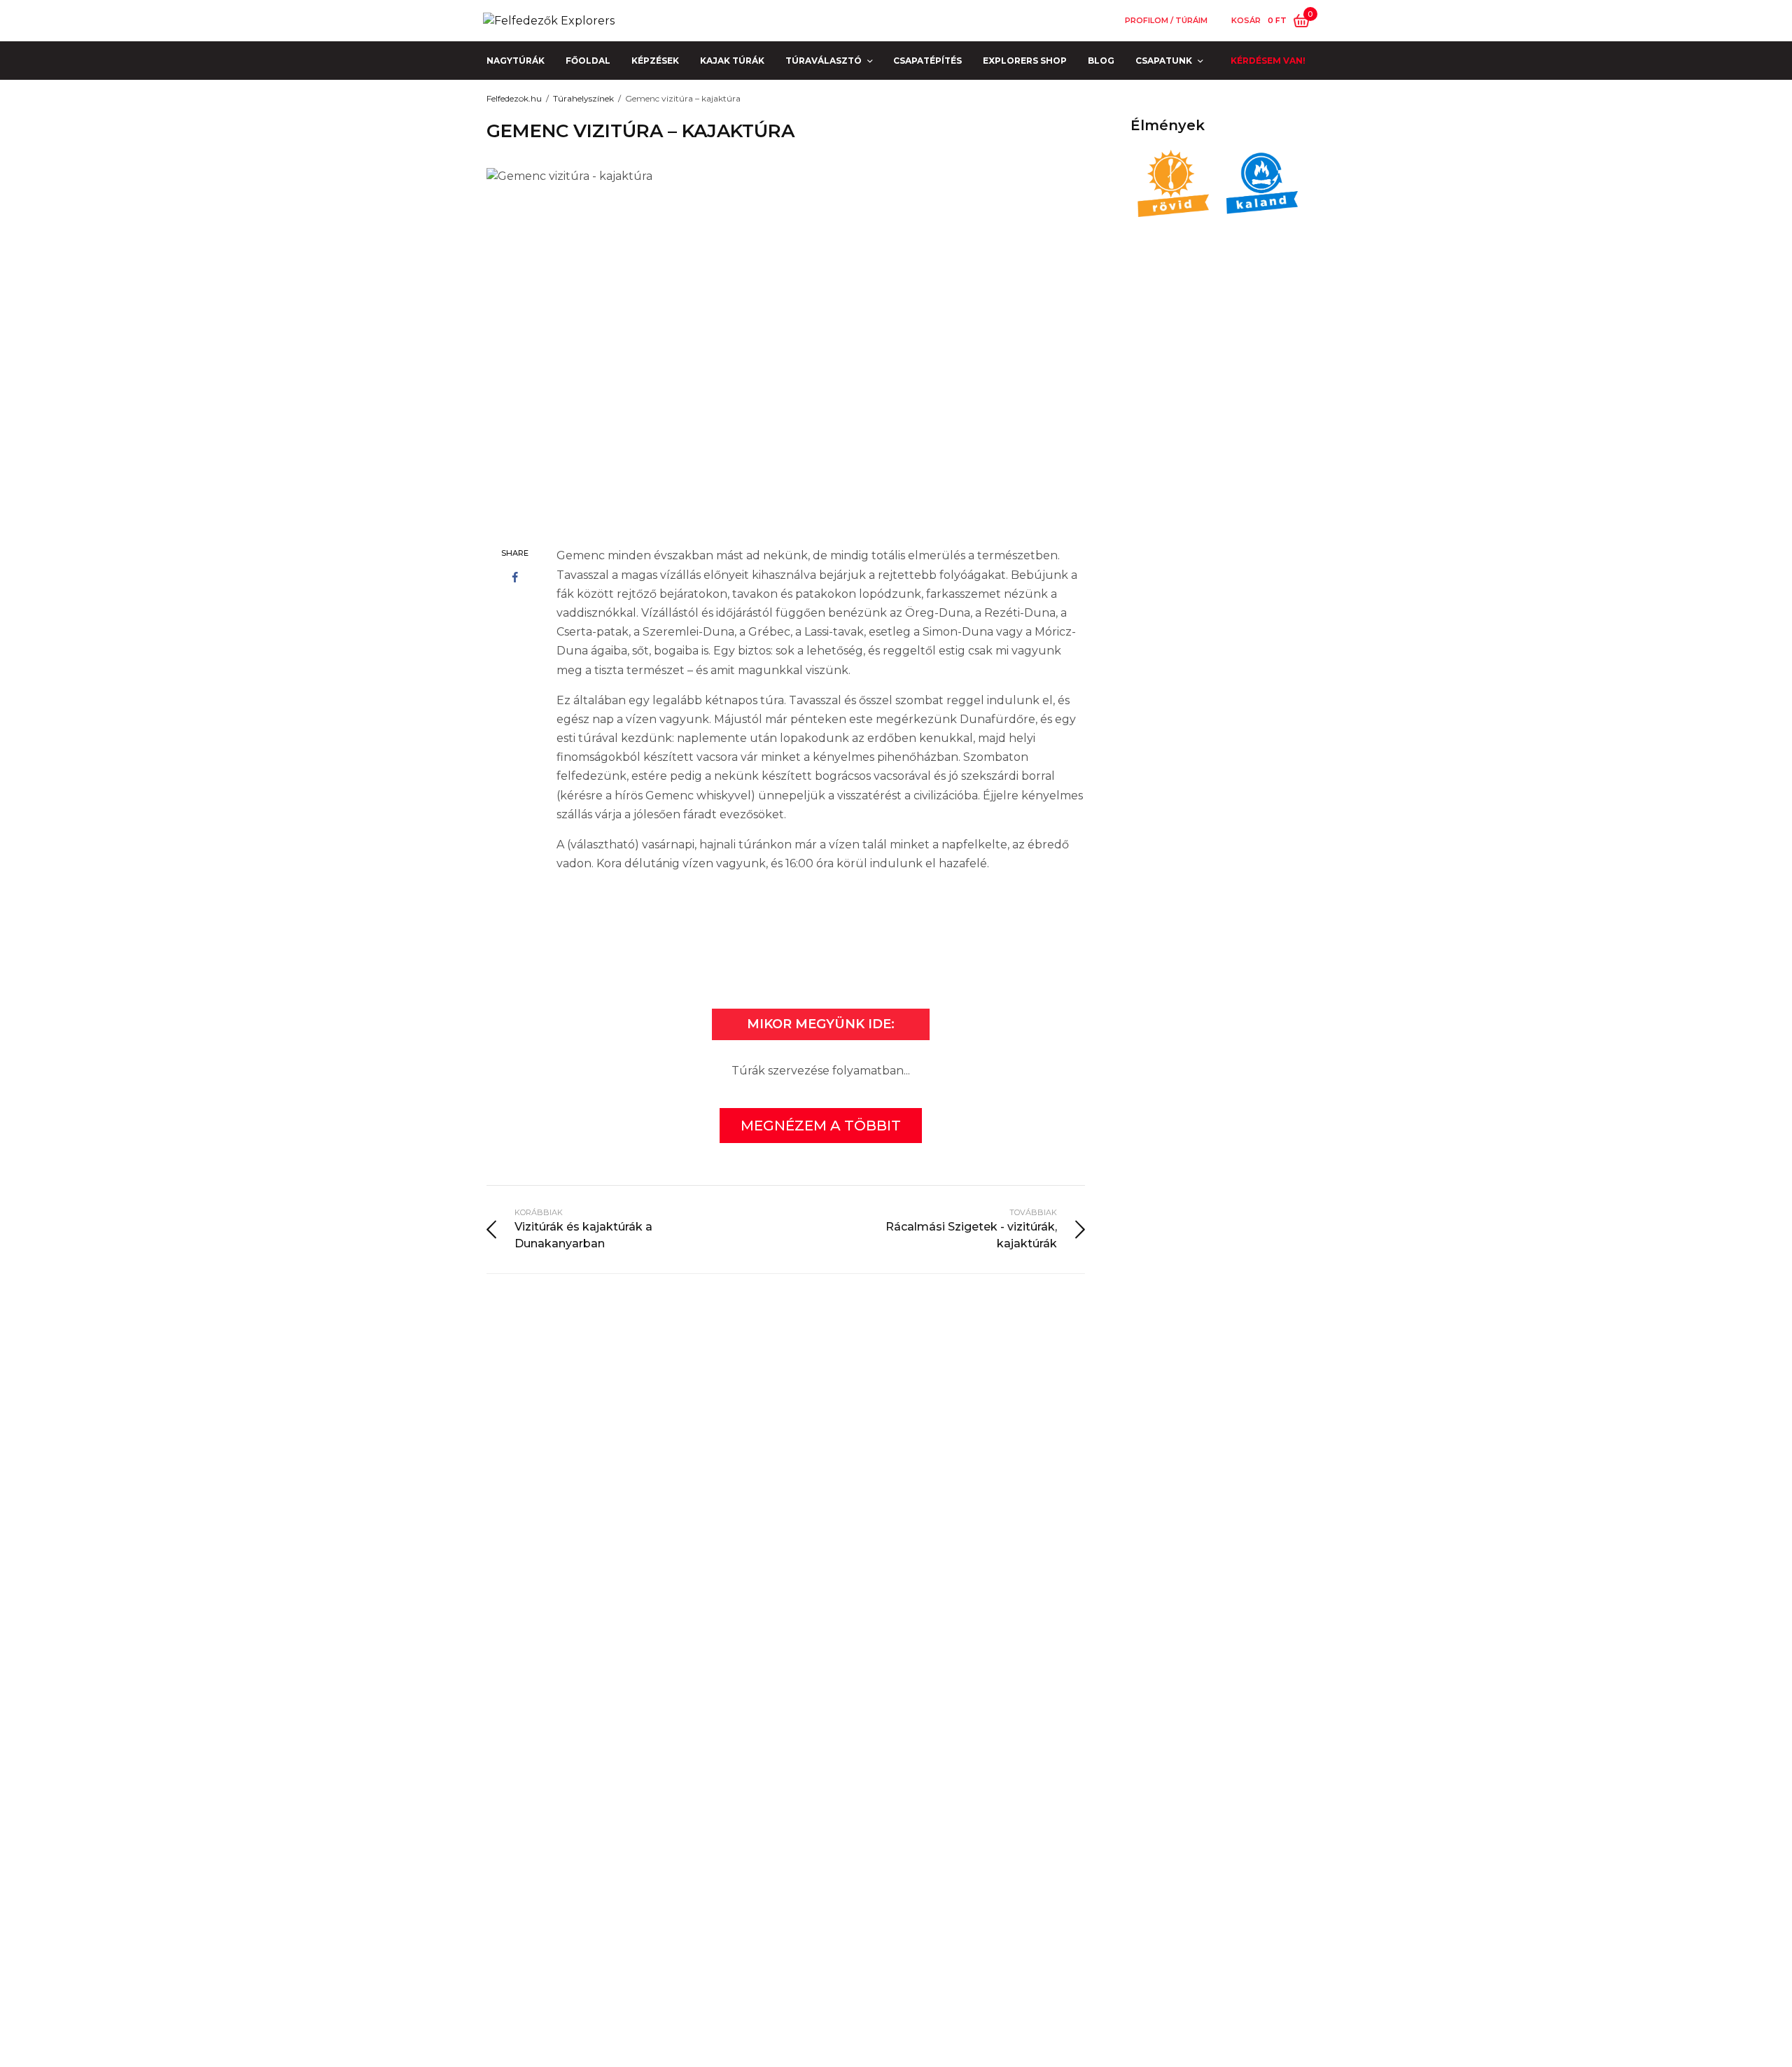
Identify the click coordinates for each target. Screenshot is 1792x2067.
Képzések (655, 61)
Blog (1101, 61)
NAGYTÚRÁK (516, 61)
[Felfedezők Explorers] (549, 21)
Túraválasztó (824, 61)
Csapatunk (1164, 61)
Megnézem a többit (821, 1126)
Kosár (1246, 21)
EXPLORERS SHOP (1025, 61)
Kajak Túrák (732, 61)
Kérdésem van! (1268, 61)
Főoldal (588, 61)
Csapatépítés (927, 61)
